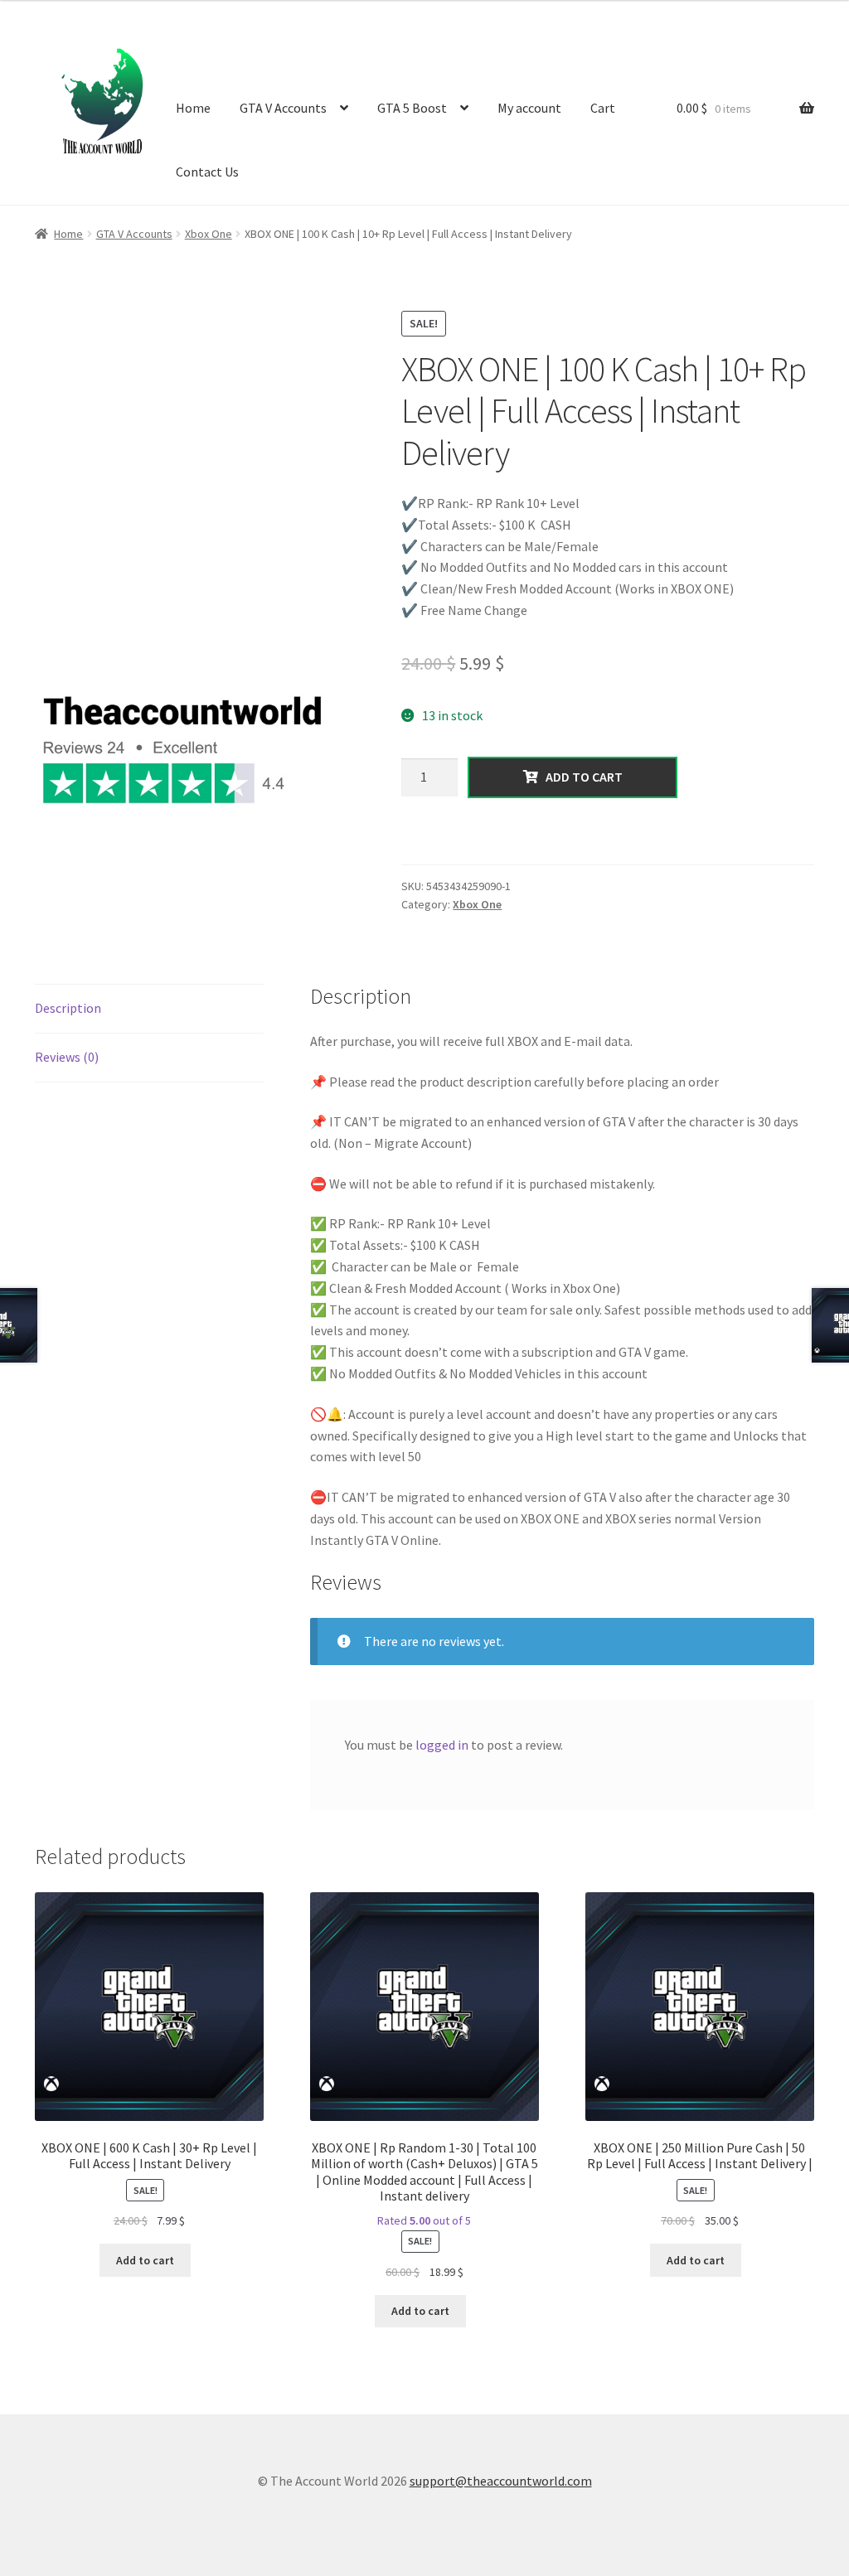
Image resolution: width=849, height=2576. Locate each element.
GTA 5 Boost (412, 108)
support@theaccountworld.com (501, 2481)
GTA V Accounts (283, 108)
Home (193, 108)
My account (529, 108)
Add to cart (580, 777)
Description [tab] (68, 1008)
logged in (442, 1745)
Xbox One (209, 234)
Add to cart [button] (145, 2260)
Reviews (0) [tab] (67, 1057)
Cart (603, 108)
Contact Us (207, 172)
